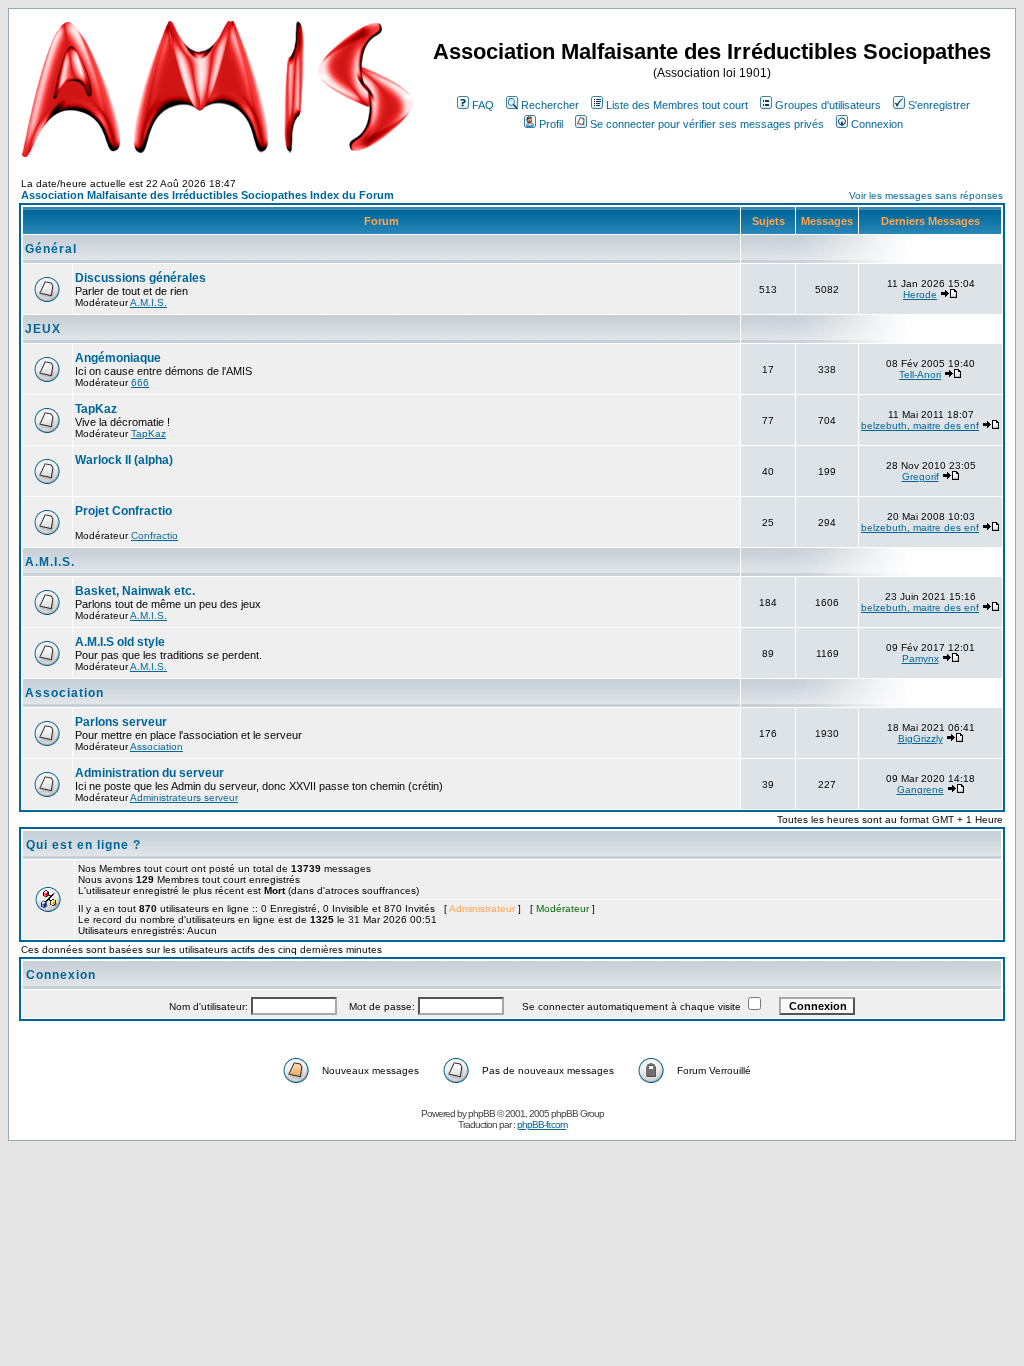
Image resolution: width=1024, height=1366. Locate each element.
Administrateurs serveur (184, 797)
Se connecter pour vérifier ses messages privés (707, 124)
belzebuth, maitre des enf (920, 425)
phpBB (481, 1113)
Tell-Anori (920, 374)
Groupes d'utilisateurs (828, 105)
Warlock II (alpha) (124, 460)
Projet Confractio (123, 511)
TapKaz (96, 409)
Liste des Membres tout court (677, 105)
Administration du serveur (149, 773)
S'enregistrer (939, 105)
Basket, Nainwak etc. (135, 591)
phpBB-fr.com (542, 1124)
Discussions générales (140, 278)
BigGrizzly (920, 738)
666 (140, 382)
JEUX (43, 329)
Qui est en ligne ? (83, 845)
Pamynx (920, 658)
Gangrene (920, 789)
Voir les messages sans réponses (926, 195)
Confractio (154, 535)
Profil (551, 124)
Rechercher (550, 105)
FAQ (483, 105)
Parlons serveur (121, 722)
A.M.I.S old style (120, 642)
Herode (920, 294)
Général (51, 249)
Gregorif (920, 476)
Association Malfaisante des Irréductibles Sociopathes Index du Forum (207, 195)
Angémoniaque (118, 358)
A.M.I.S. (148, 302)
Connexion (877, 124)
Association (64, 693)
